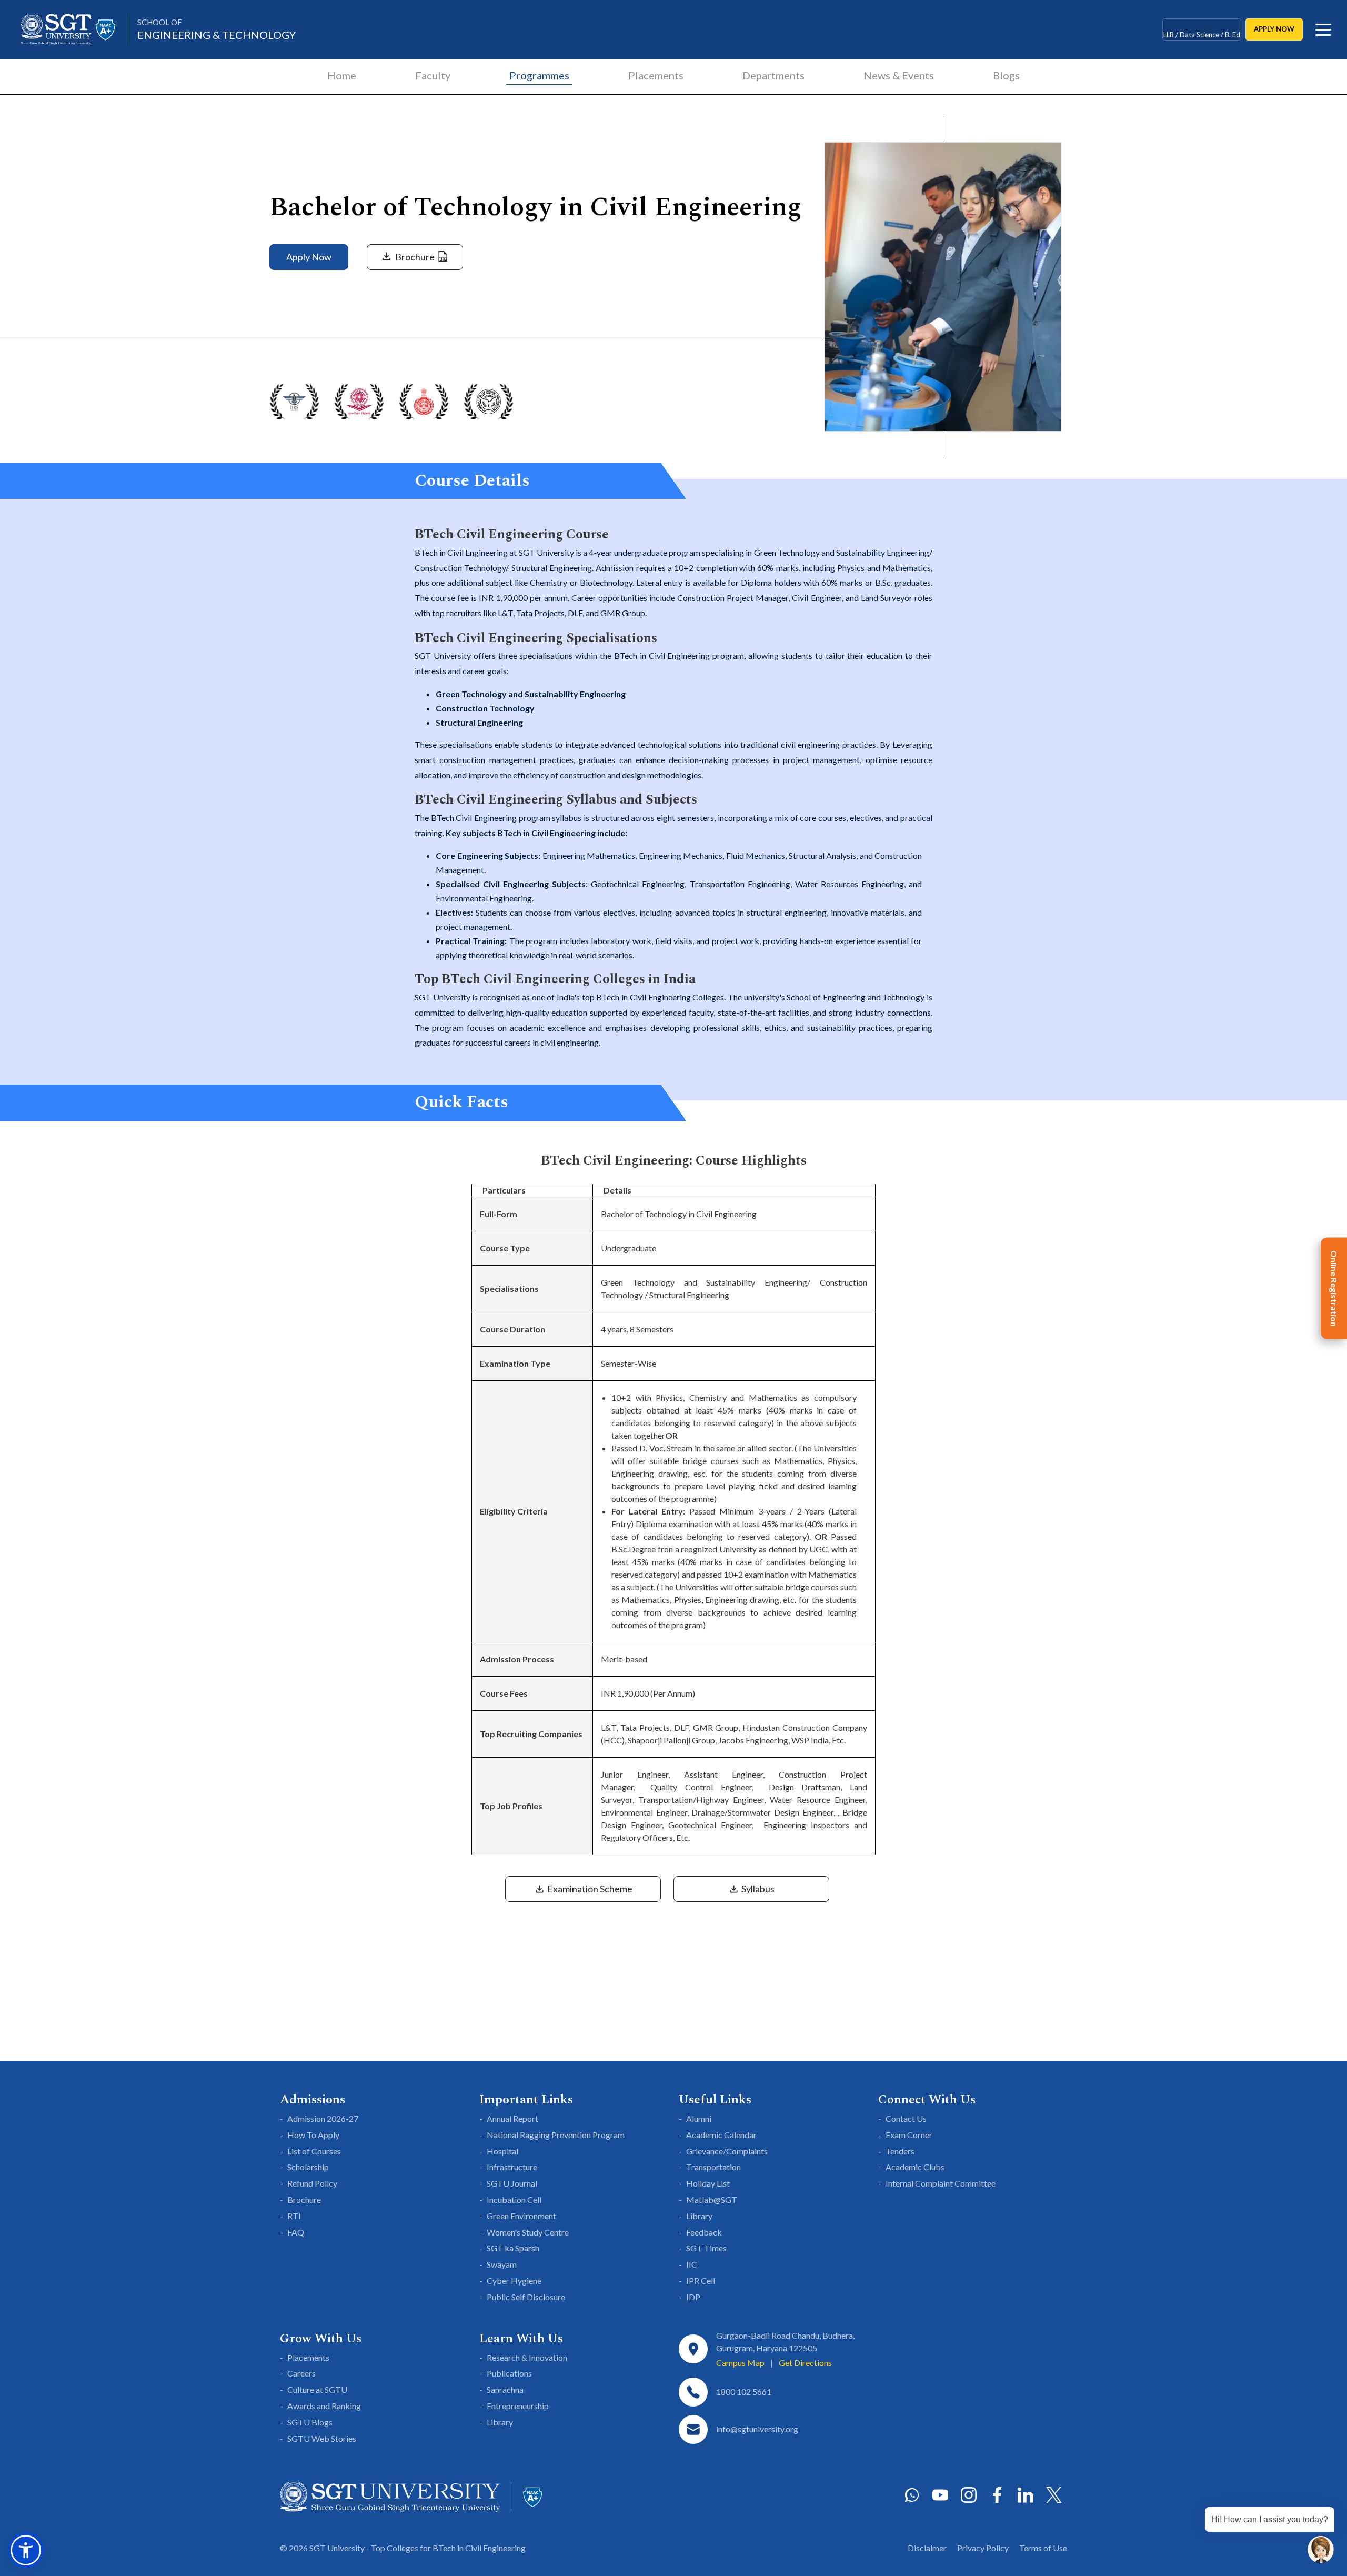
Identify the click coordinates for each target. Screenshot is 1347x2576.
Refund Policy (312, 2183)
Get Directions (805, 2363)
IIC (692, 2264)
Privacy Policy (983, 2548)
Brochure (304, 2199)
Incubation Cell (514, 2199)
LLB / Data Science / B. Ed (1202, 29)
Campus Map (740, 2363)
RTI (294, 2216)
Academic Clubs (915, 2167)
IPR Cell (701, 2281)
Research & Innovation (527, 2357)
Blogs (1006, 75)
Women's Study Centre (528, 2232)
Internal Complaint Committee (941, 2183)
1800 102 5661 (744, 2392)
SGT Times (706, 2248)
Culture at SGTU (317, 2389)
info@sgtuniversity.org (757, 2429)
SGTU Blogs (310, 2422)
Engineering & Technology (217, 29)
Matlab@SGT (712, 2199)
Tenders (900, 2151)
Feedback (704, 2232)
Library (699, 2216)
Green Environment (521, 2216)
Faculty (433, 75)
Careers (301, 2373)
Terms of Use (1043, 2548)
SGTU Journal (512, 2183)
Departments (773, 75)
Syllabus (757, 1889)
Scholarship (308, 2167)
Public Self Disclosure (526, 2297)
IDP (693, 2297)
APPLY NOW (1274, 29)
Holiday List (708, 2183)
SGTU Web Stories (322, 2438)
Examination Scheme (589, 1889)
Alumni (699, 2118)
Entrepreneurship (518, 2406)
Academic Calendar (721, 2135)
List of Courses (314, 2151)
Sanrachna (505, 2389)
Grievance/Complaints (727, 2151)
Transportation (713, 2167)
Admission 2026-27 (323, 2118)
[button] (26, 2550)
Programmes (539, 75)
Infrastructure (512, 2167)
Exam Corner (909, 2135)
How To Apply (313, 2135)
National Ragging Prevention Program (556, 2135)
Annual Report (512, 2118)
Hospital (502, 2151)
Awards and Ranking (324, 2406)
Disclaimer (927, 2548)
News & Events (899, 75)
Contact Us (906, 2118)
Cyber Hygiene (514, 2281)
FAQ (296, 2232)
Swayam (502, 2264)
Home (342, 75)
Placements (656, 75)
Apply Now (309, 257)
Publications (509, 2373)
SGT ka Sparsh (513, 2248)
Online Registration (1334, 1288)
